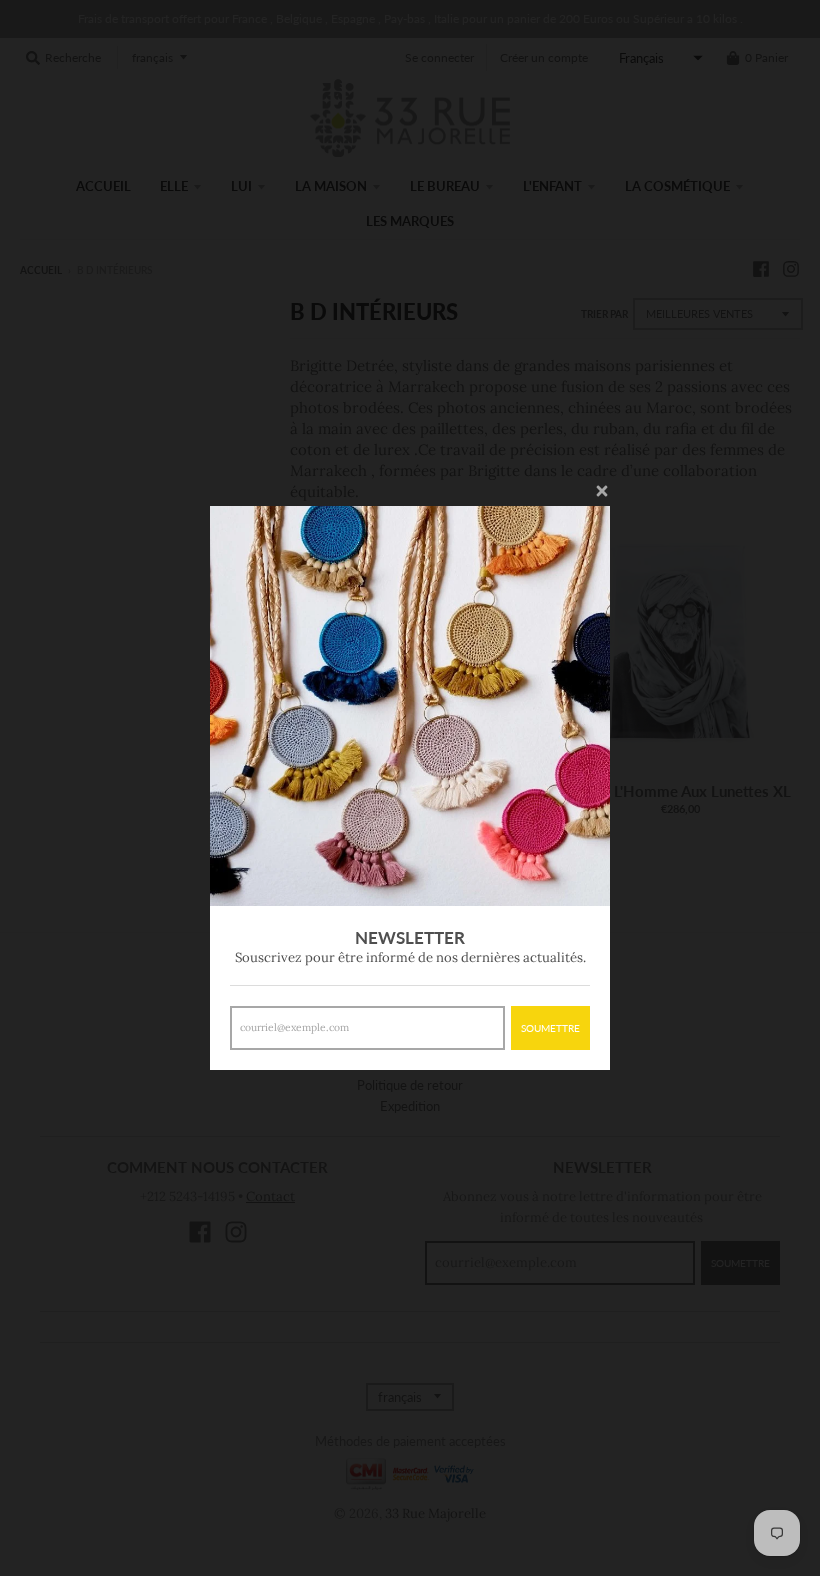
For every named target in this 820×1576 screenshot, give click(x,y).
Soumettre (550, 1028)
